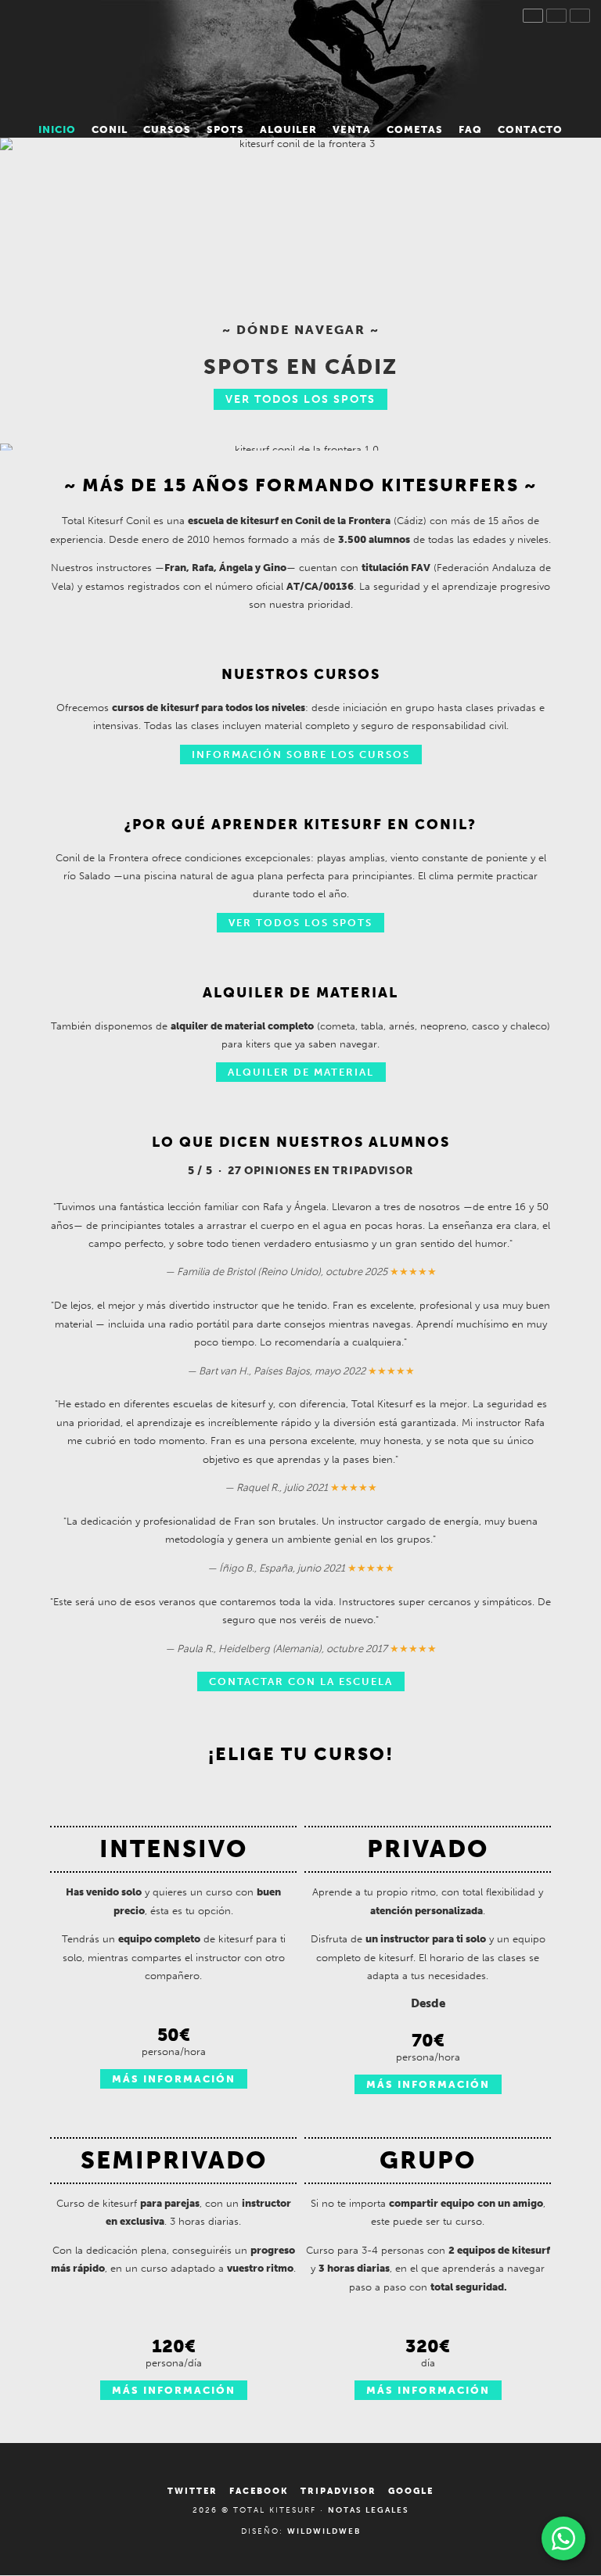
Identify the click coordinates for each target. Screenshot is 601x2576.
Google (411, 2491)
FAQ (470, 129)
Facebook (259, 2491)
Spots (225, 129)
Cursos (167, 129)
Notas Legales (369, 2510)
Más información (174, 2079)
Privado (428, 1849)
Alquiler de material (301, 1072)
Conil (110, 129)
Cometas (415, 129)
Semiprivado (174, 2160)
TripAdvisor (338, 2491)
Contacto (530, 129)
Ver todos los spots (300, 399)
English (556, 16)
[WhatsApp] (563, 2538)
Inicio (300, 57)
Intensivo (173, 1849)
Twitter (193, 2491)
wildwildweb (324, 2531)
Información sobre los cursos (301, 754)
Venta (352, 129)
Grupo (428, 2160)
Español (533, 16)
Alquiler (288, 129)
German (580, 16)
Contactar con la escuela (301, 1681)
